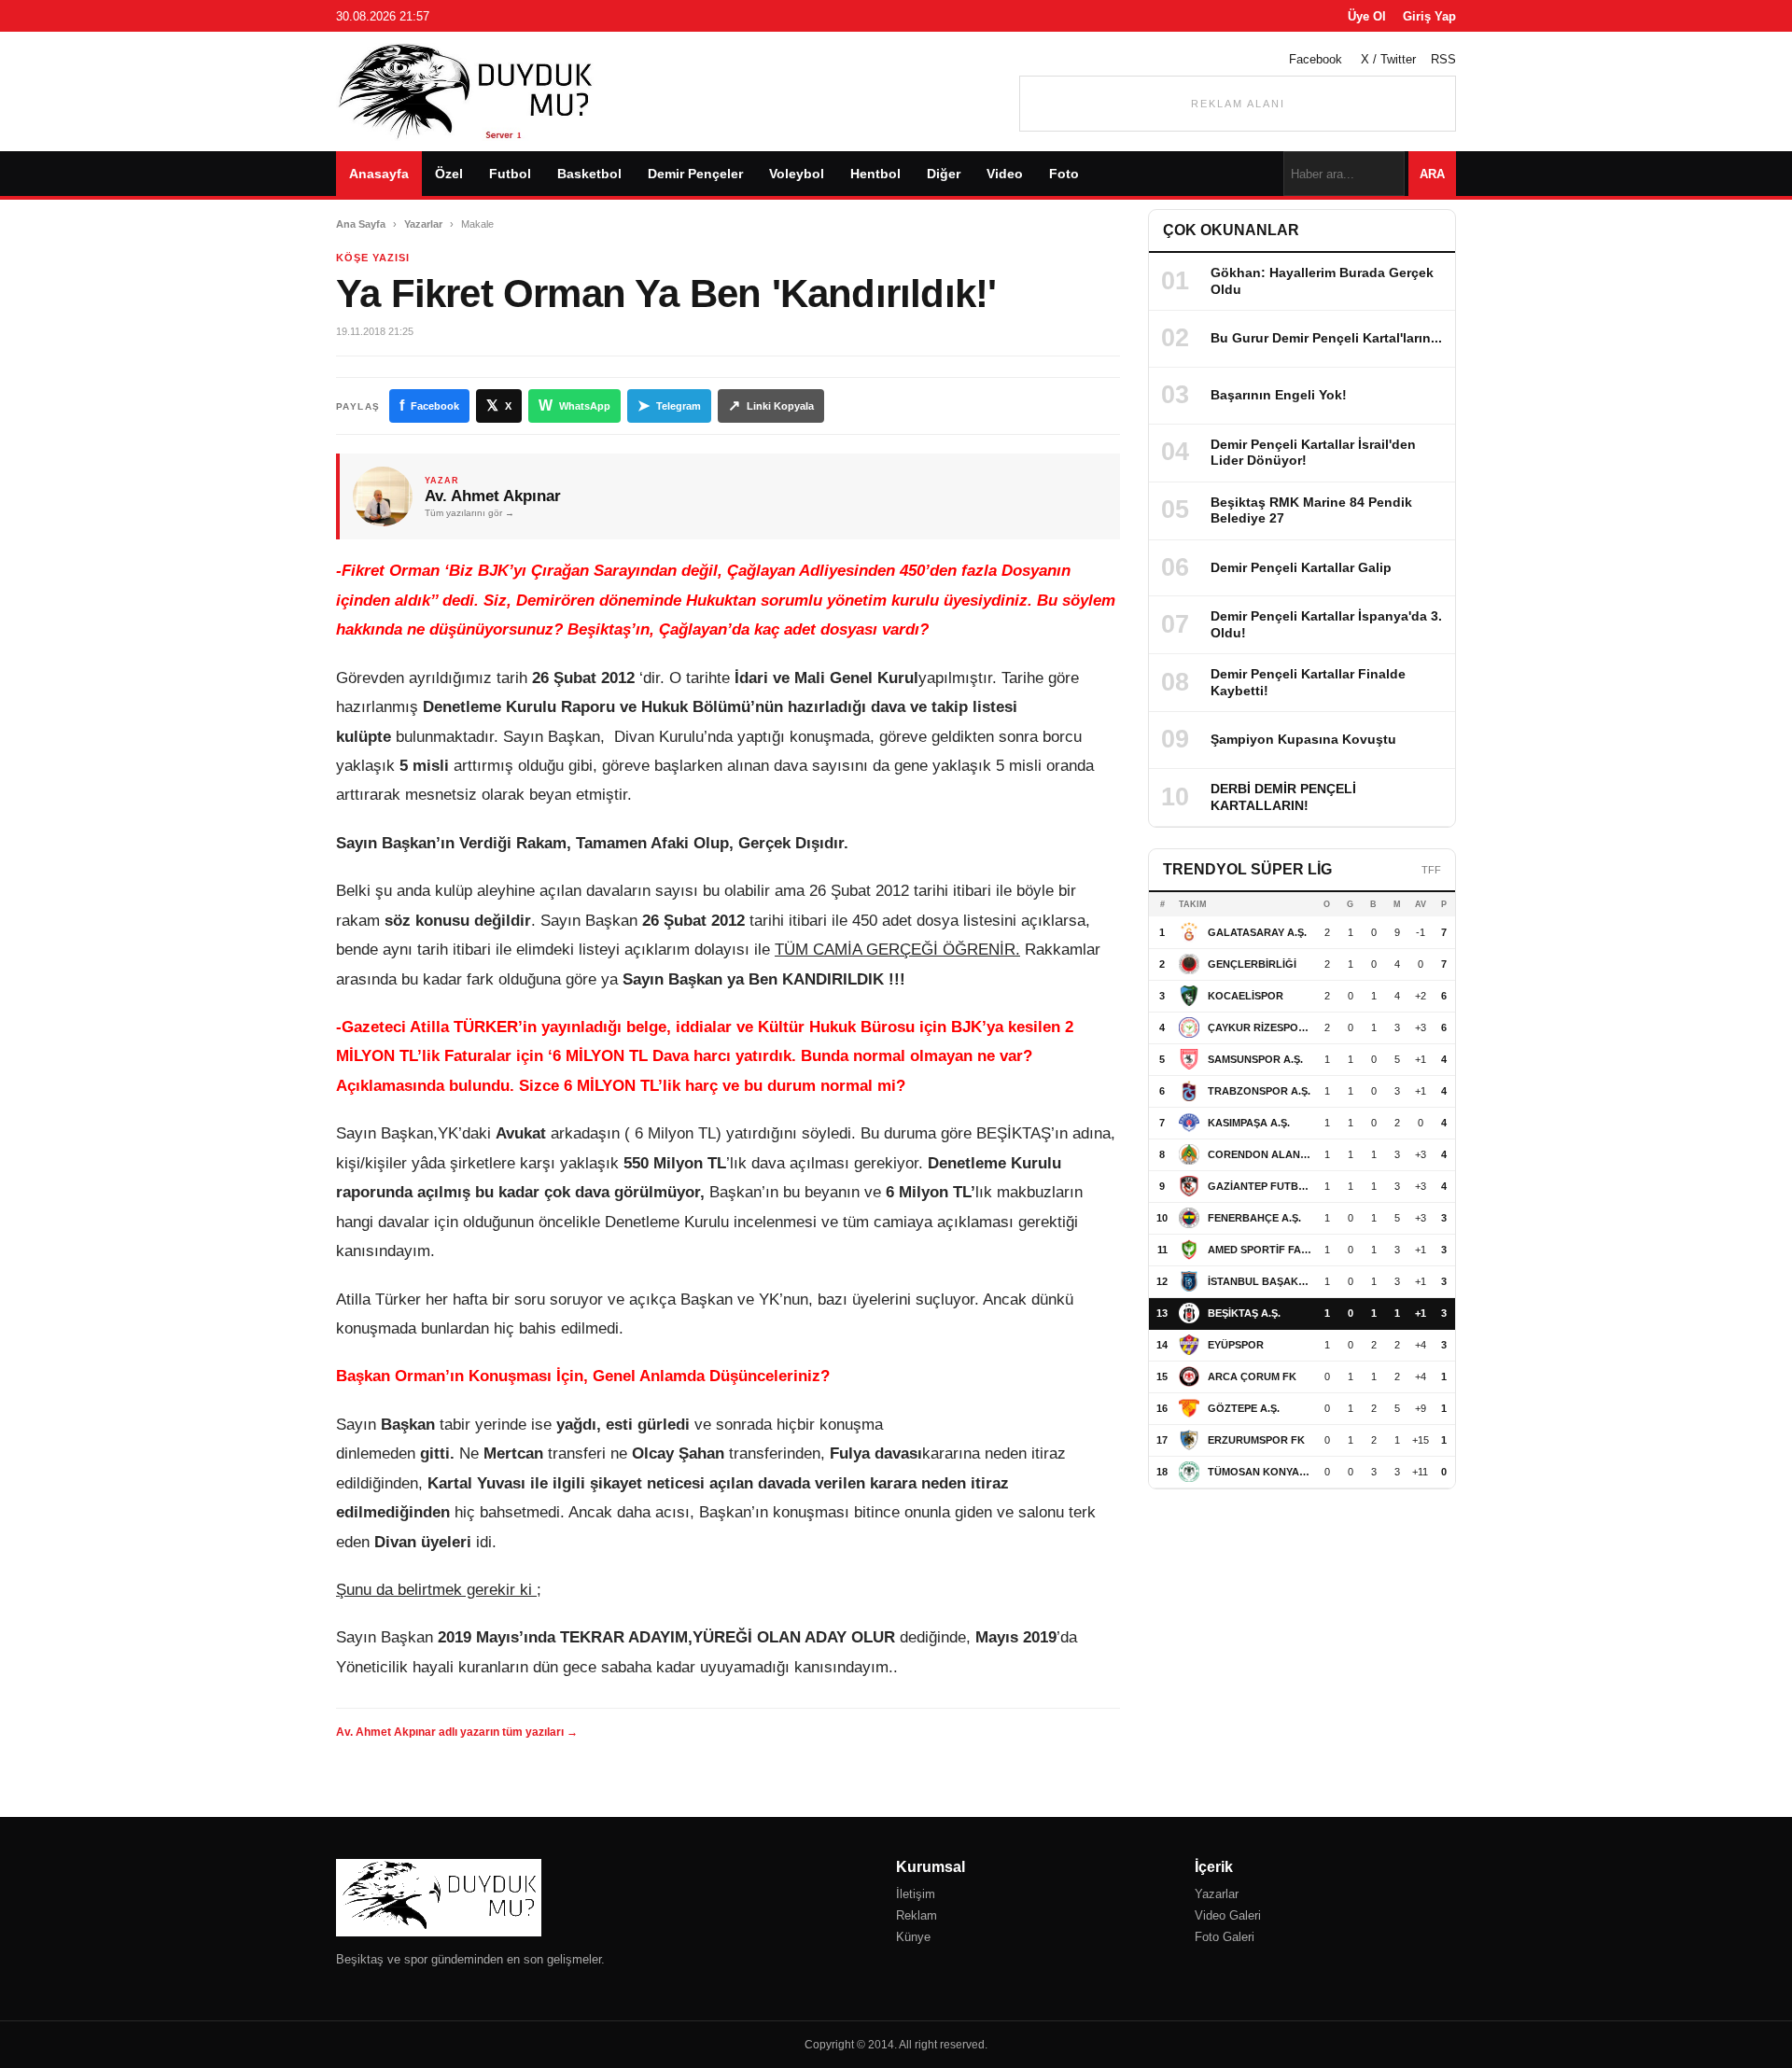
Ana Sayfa (361, 224)
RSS (1443, 59)
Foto (1064, 174)
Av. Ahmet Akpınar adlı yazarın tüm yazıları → (457, 1732)
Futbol (510, 174)
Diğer (944, 174)
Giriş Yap (1429, 16)
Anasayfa (379, 174)
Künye (913, 1937)
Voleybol (797, 174)
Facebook (1316, 59)
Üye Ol (1367, 16)
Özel (449, 174)
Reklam (917, 1915)
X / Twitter (1388, 59)
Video (1005, 174)
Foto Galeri (1225, 1937)
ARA (1432, 174)
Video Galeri (1228, 1915)
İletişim (916, 1894)
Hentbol (875, 174)
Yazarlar (423, 224)
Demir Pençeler (695, 174)
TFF (1431, 870)
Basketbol (589, 174)
